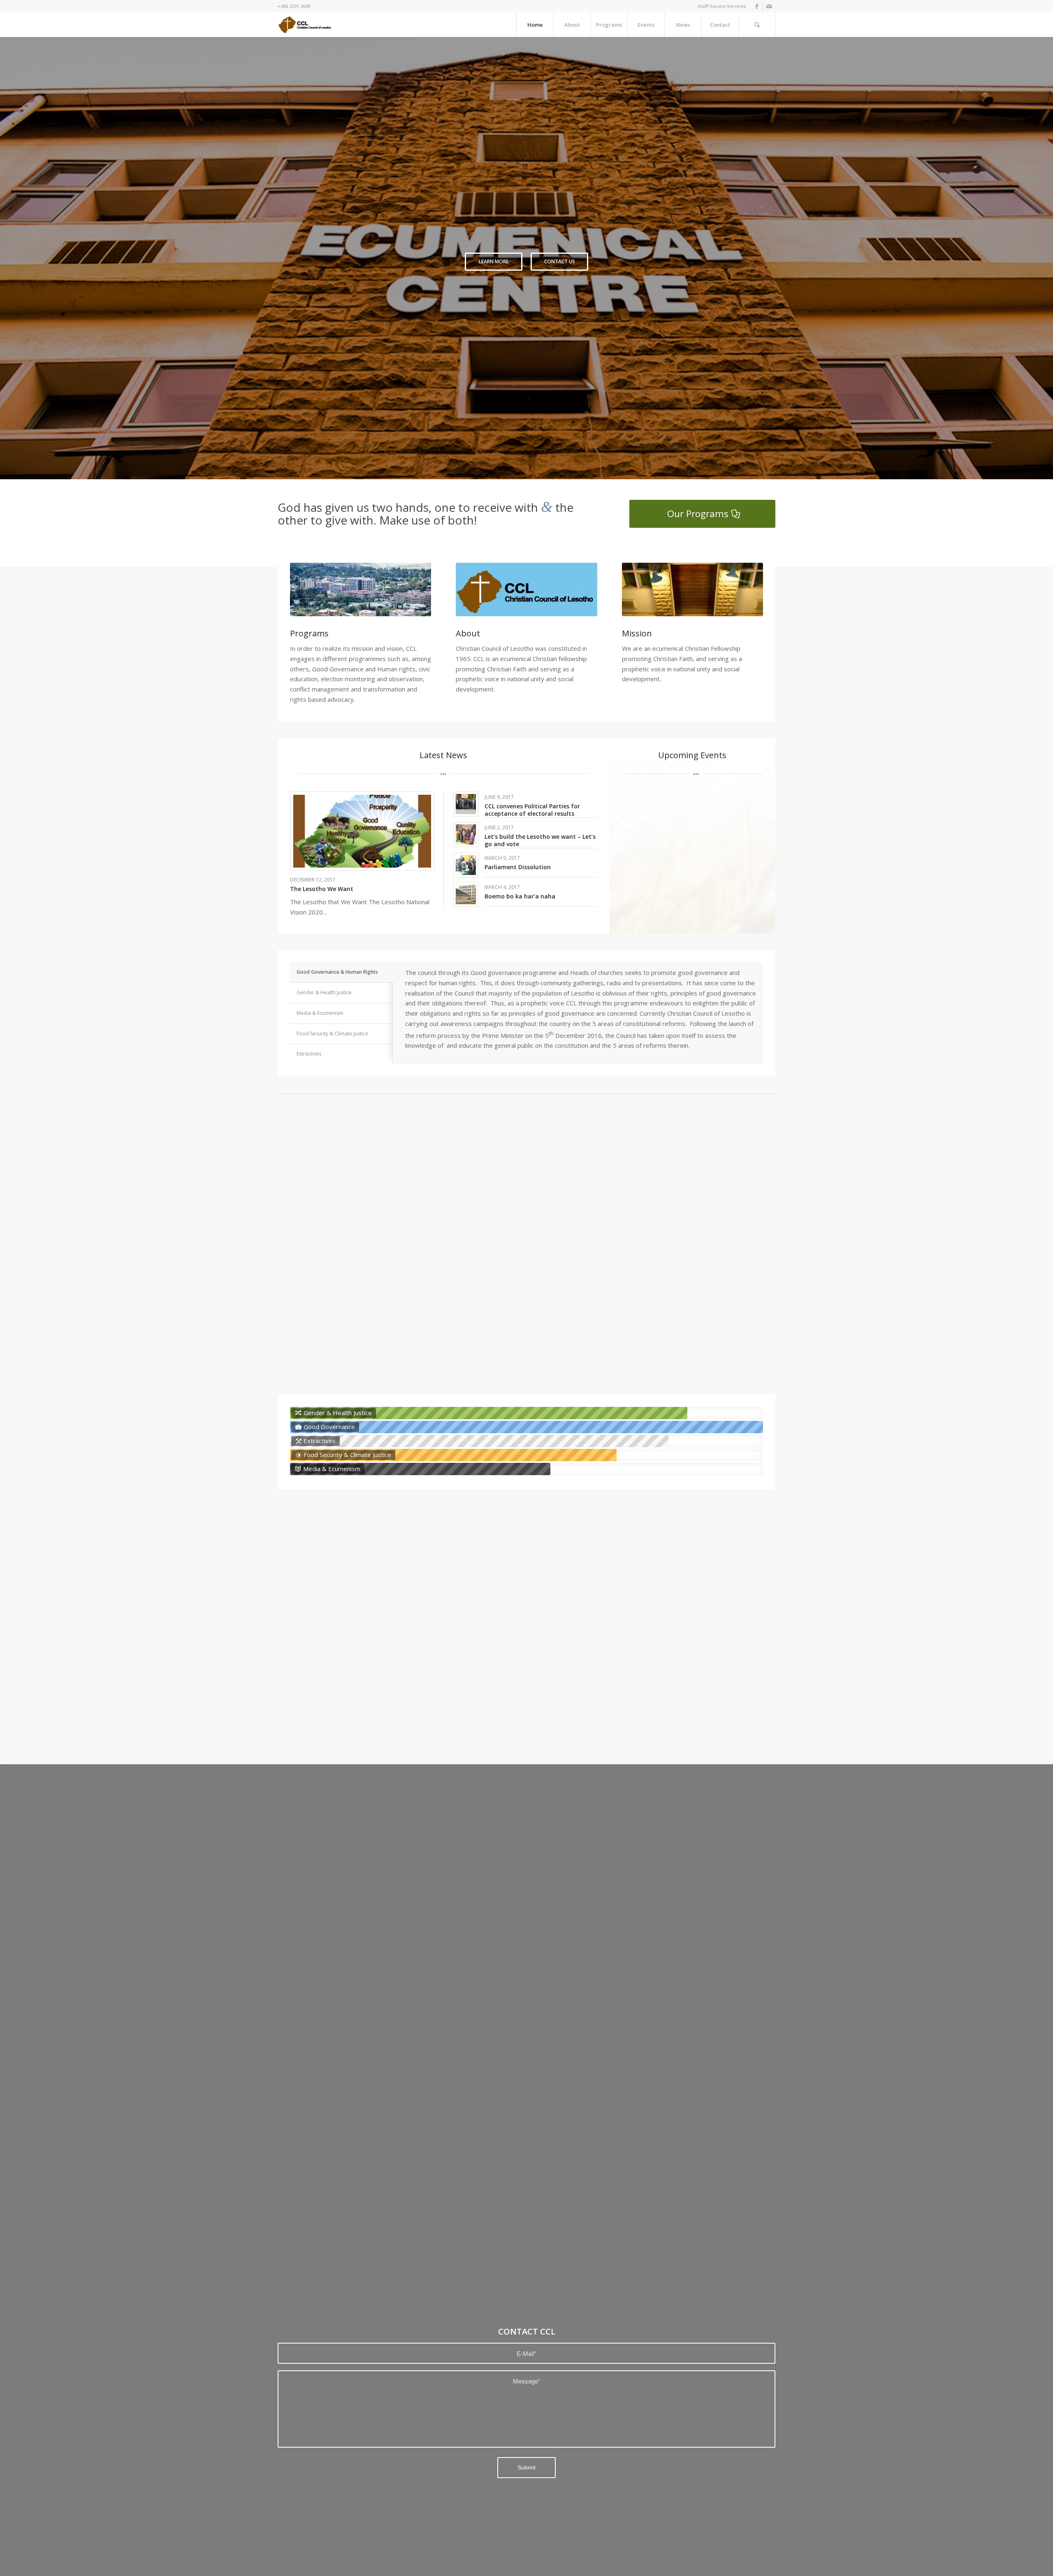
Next (1034, 258)
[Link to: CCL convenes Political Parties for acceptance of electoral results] (466, 804)
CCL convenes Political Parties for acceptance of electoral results (532, 810)
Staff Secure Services (722, 6)
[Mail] (769, 6)
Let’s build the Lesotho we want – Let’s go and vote (540, 840)
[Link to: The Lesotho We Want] (362, 831)
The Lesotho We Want (322, 889)
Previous (19, 258)
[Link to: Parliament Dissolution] (466, 865)
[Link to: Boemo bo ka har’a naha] (466, 894)
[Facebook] (757, 6)
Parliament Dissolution (518, 867)
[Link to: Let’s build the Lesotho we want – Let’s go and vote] (466, 834)
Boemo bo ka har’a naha (520, 896)
